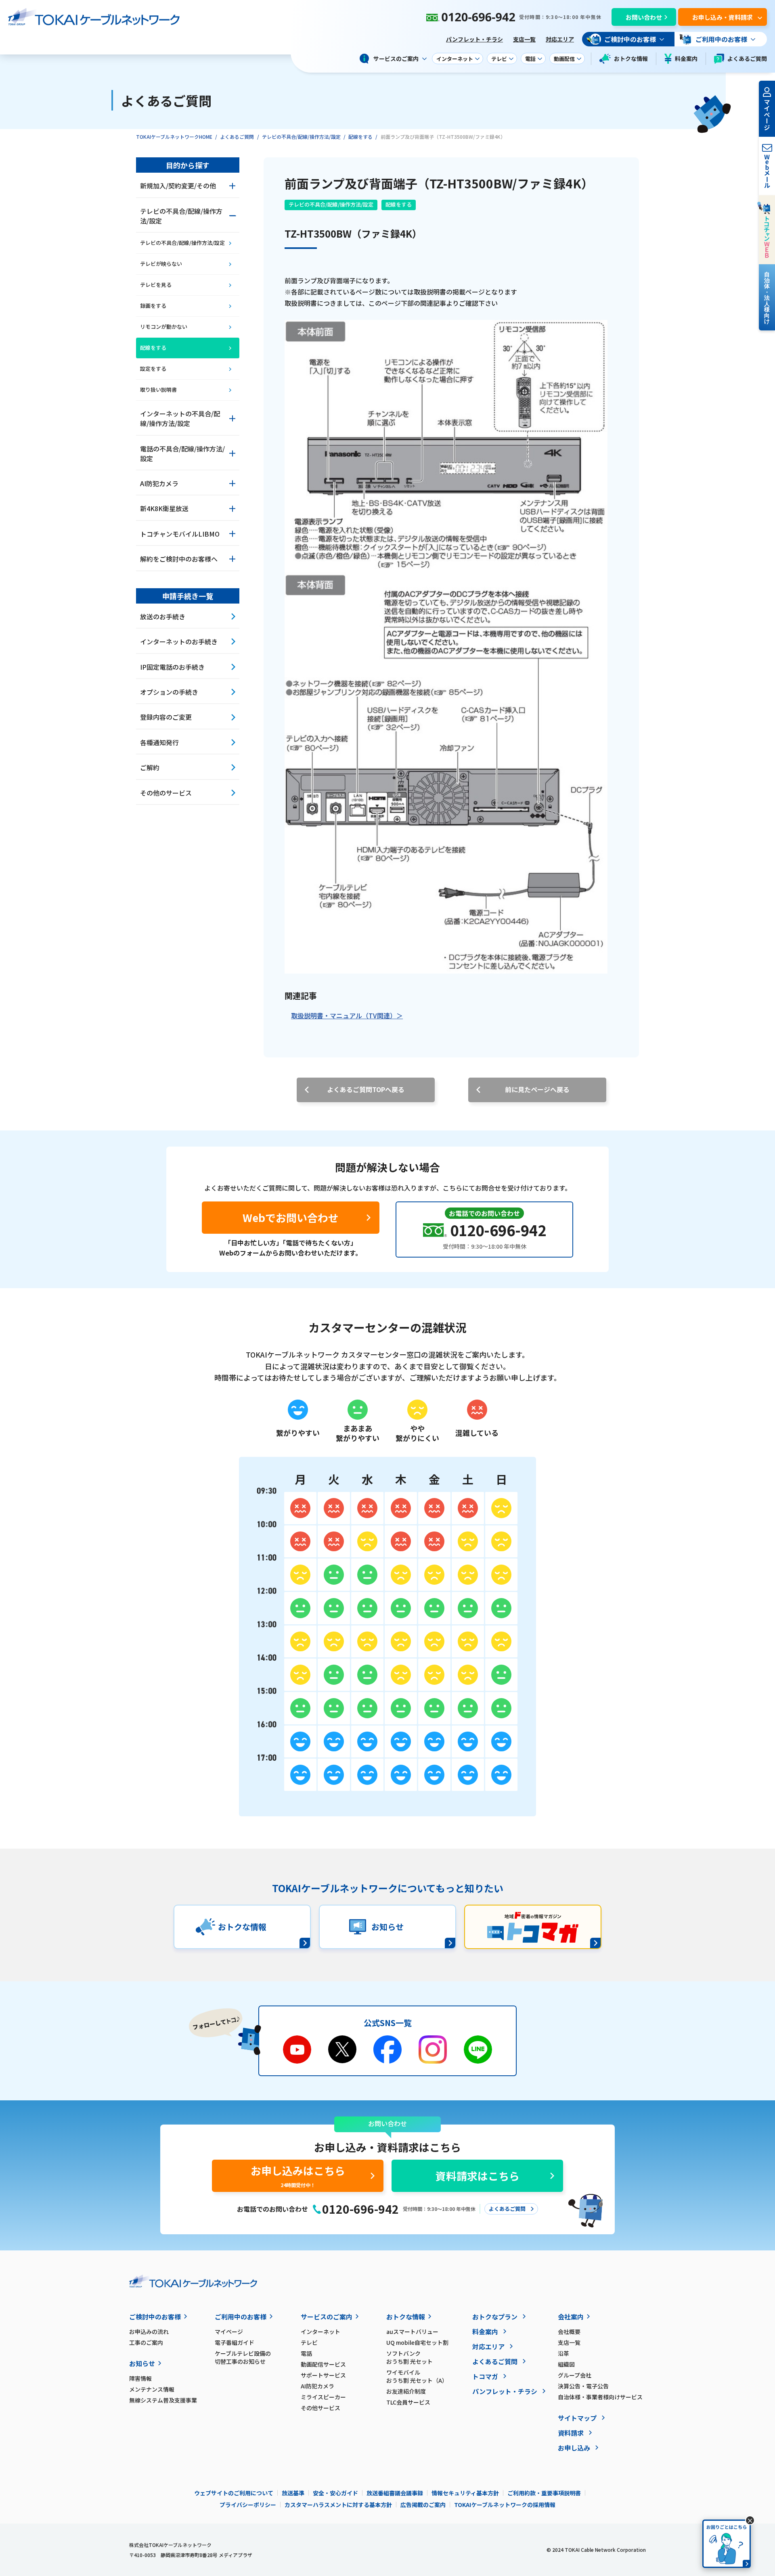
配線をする (360, 137)
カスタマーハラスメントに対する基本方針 (338, 2505)
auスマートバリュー (412, 2332)
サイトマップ (577, 2418)
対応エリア (560, 39)
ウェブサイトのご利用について (234, 2493)
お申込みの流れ (149, 2332)
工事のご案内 (146, 2342)
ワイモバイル (417, 2376)
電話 (306, 2353)
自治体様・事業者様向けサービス (600, 2397)
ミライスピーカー (323, 2397)
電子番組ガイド (235, 2342)
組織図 (566, 2364)
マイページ (229, 2332)
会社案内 (571, 2317)
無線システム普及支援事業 (163, 2400)
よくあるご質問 (747, 58)
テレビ (309, 2342)
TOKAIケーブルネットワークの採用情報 (505, 2505)
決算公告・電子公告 (583, 2386)
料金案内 (686, 58)
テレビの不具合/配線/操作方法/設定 (301, 137)
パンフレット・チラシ (474, 39)
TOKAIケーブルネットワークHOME (174, 137)
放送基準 (293, 2493)
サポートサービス (323, 2375)
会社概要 (569, 2332)
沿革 (563, 2353)
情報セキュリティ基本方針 (465, 2493)
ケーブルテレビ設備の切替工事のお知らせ (243, 2357)
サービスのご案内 (327, 2317)
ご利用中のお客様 (241, 2317)
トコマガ (485, 2376)
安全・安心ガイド (335, 2493)
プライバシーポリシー (248, 2505)
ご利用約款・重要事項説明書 (544, 2493)
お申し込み (574, 2448)
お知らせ (142, 2363)
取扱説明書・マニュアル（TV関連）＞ (347, 1015)
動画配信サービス (323, 2364)
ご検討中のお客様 (155, 2317)
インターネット (320, 2332)
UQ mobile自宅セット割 (417, 2342)
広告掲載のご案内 (423, 2505)
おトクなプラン (495, 2317)
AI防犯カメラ (317, 2386)
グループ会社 (575, 2375)
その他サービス (320, 2408)
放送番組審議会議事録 (395, 2493)
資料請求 (571, 2433)
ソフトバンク (409, 2357)
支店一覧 (524, 39)
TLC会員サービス (408, 2402)
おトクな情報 (631, 58)
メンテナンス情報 (152, 2389)
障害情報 (140, 2378)
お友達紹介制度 (406, 2391)
